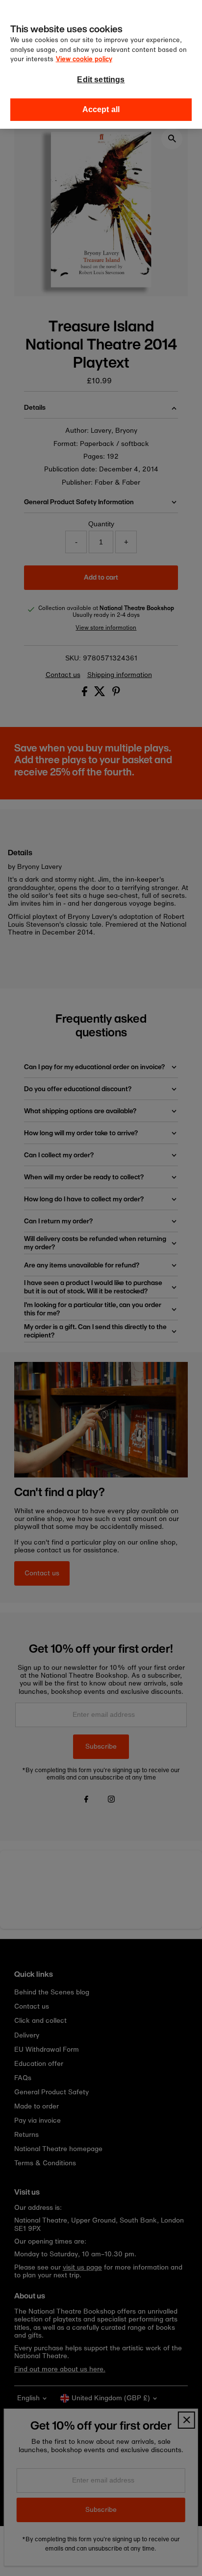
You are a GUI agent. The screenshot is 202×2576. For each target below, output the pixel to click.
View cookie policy (84, 59)
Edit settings (101, 80)
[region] (101, 64)
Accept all (101, 109)
